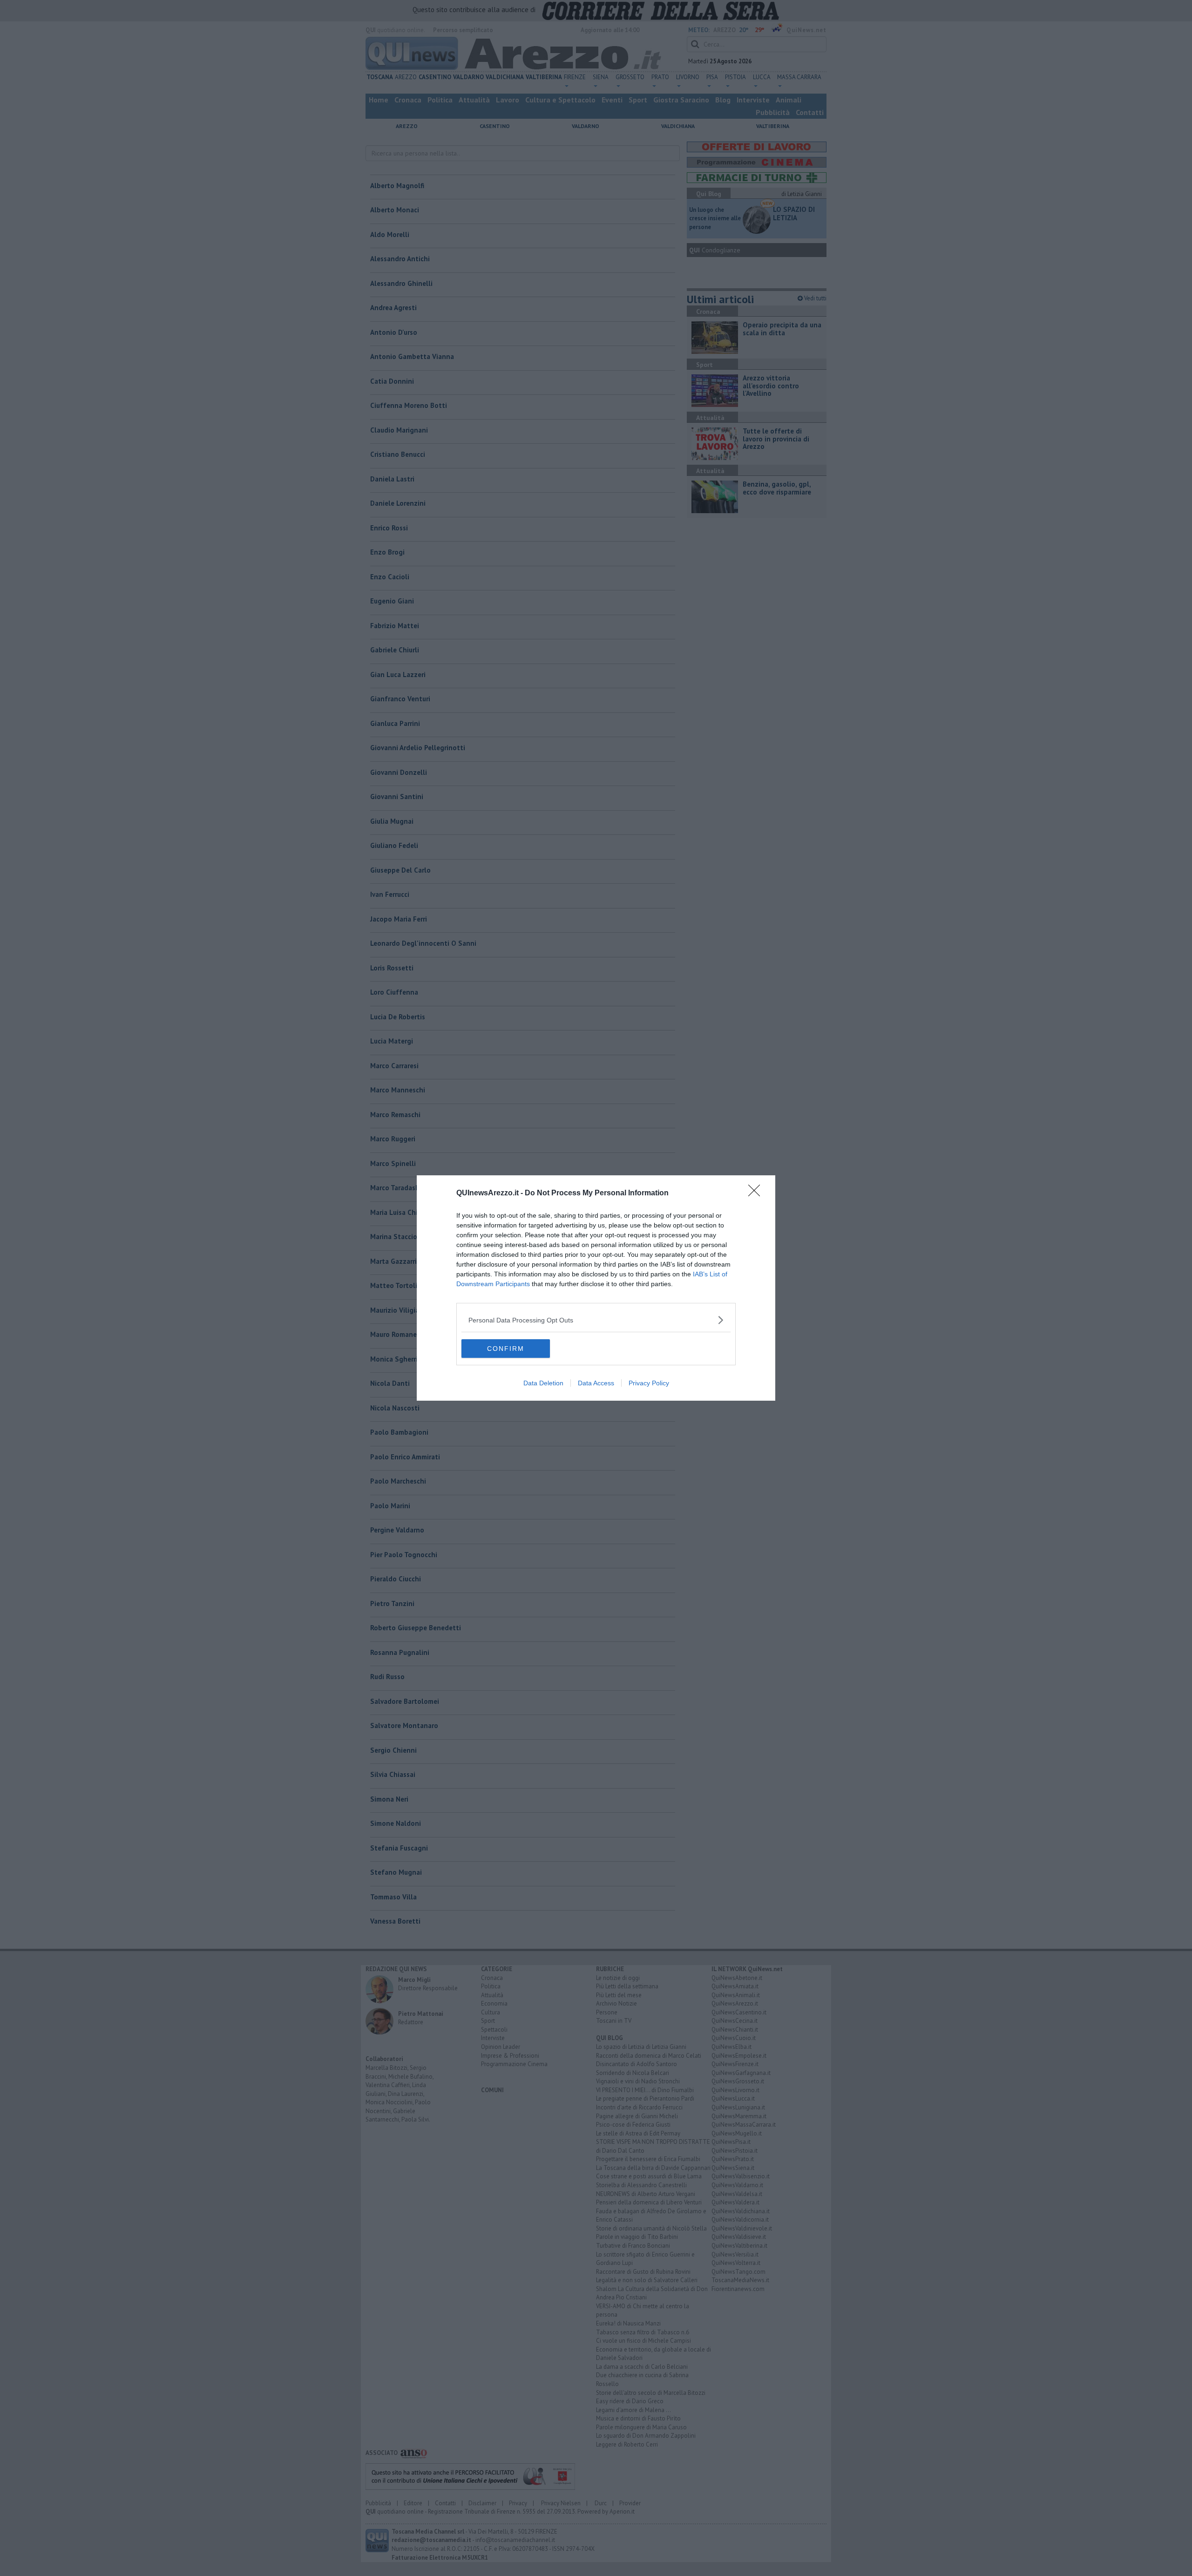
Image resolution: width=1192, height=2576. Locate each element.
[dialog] (596, 1288)
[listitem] (596, 1320)
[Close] (757, 1193)
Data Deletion (543, 1383)
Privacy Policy (649, 1383)
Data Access (596, 1383)
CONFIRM (506, 1349)
